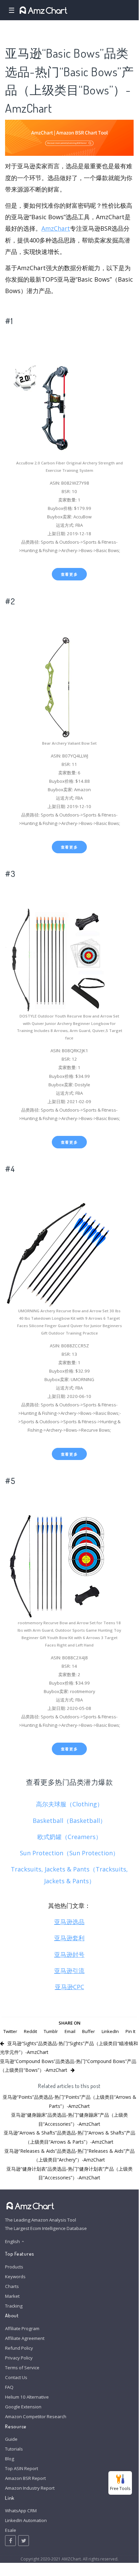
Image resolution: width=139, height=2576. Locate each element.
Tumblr (51, 2031)
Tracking (14, 2306)
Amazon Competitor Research (36, 2416)
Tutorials (14, 2449)
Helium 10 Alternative (27, 2397)
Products (14, 2267)
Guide (11, 2439)
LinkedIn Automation (26, 2520)
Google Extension (23, 2407)
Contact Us (16, 2377)
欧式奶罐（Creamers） (69, 1837)
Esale (11, 2530)
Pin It (130, 2031)
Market (12, 2296)
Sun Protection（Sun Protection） (69, 1853)
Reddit (30, 2031)
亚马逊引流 (69, 1971)
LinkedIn (110, 2031)
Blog (10, 2459)
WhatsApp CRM (21, 2511)
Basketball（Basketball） (69, 1821)
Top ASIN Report (22, 2468)
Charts (12, 2286)
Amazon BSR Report (25, 2478)
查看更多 (69, 574)
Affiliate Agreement (25, 2338)
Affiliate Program (22, 2328)
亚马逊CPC (69, 1987)
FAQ (9, 2387)
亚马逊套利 (69, 1938)
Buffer (89, 2031)
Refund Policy (19, 2348)
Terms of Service (22, 2368)
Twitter (10, 2031)
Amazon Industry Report (30, 2488)
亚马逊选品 (69, 1922)
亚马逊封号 (69, 1954)
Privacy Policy (19, 2358)
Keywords (15, 2277)
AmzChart (56, 228)
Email (70, 2031)
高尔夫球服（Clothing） (69, 1804)
